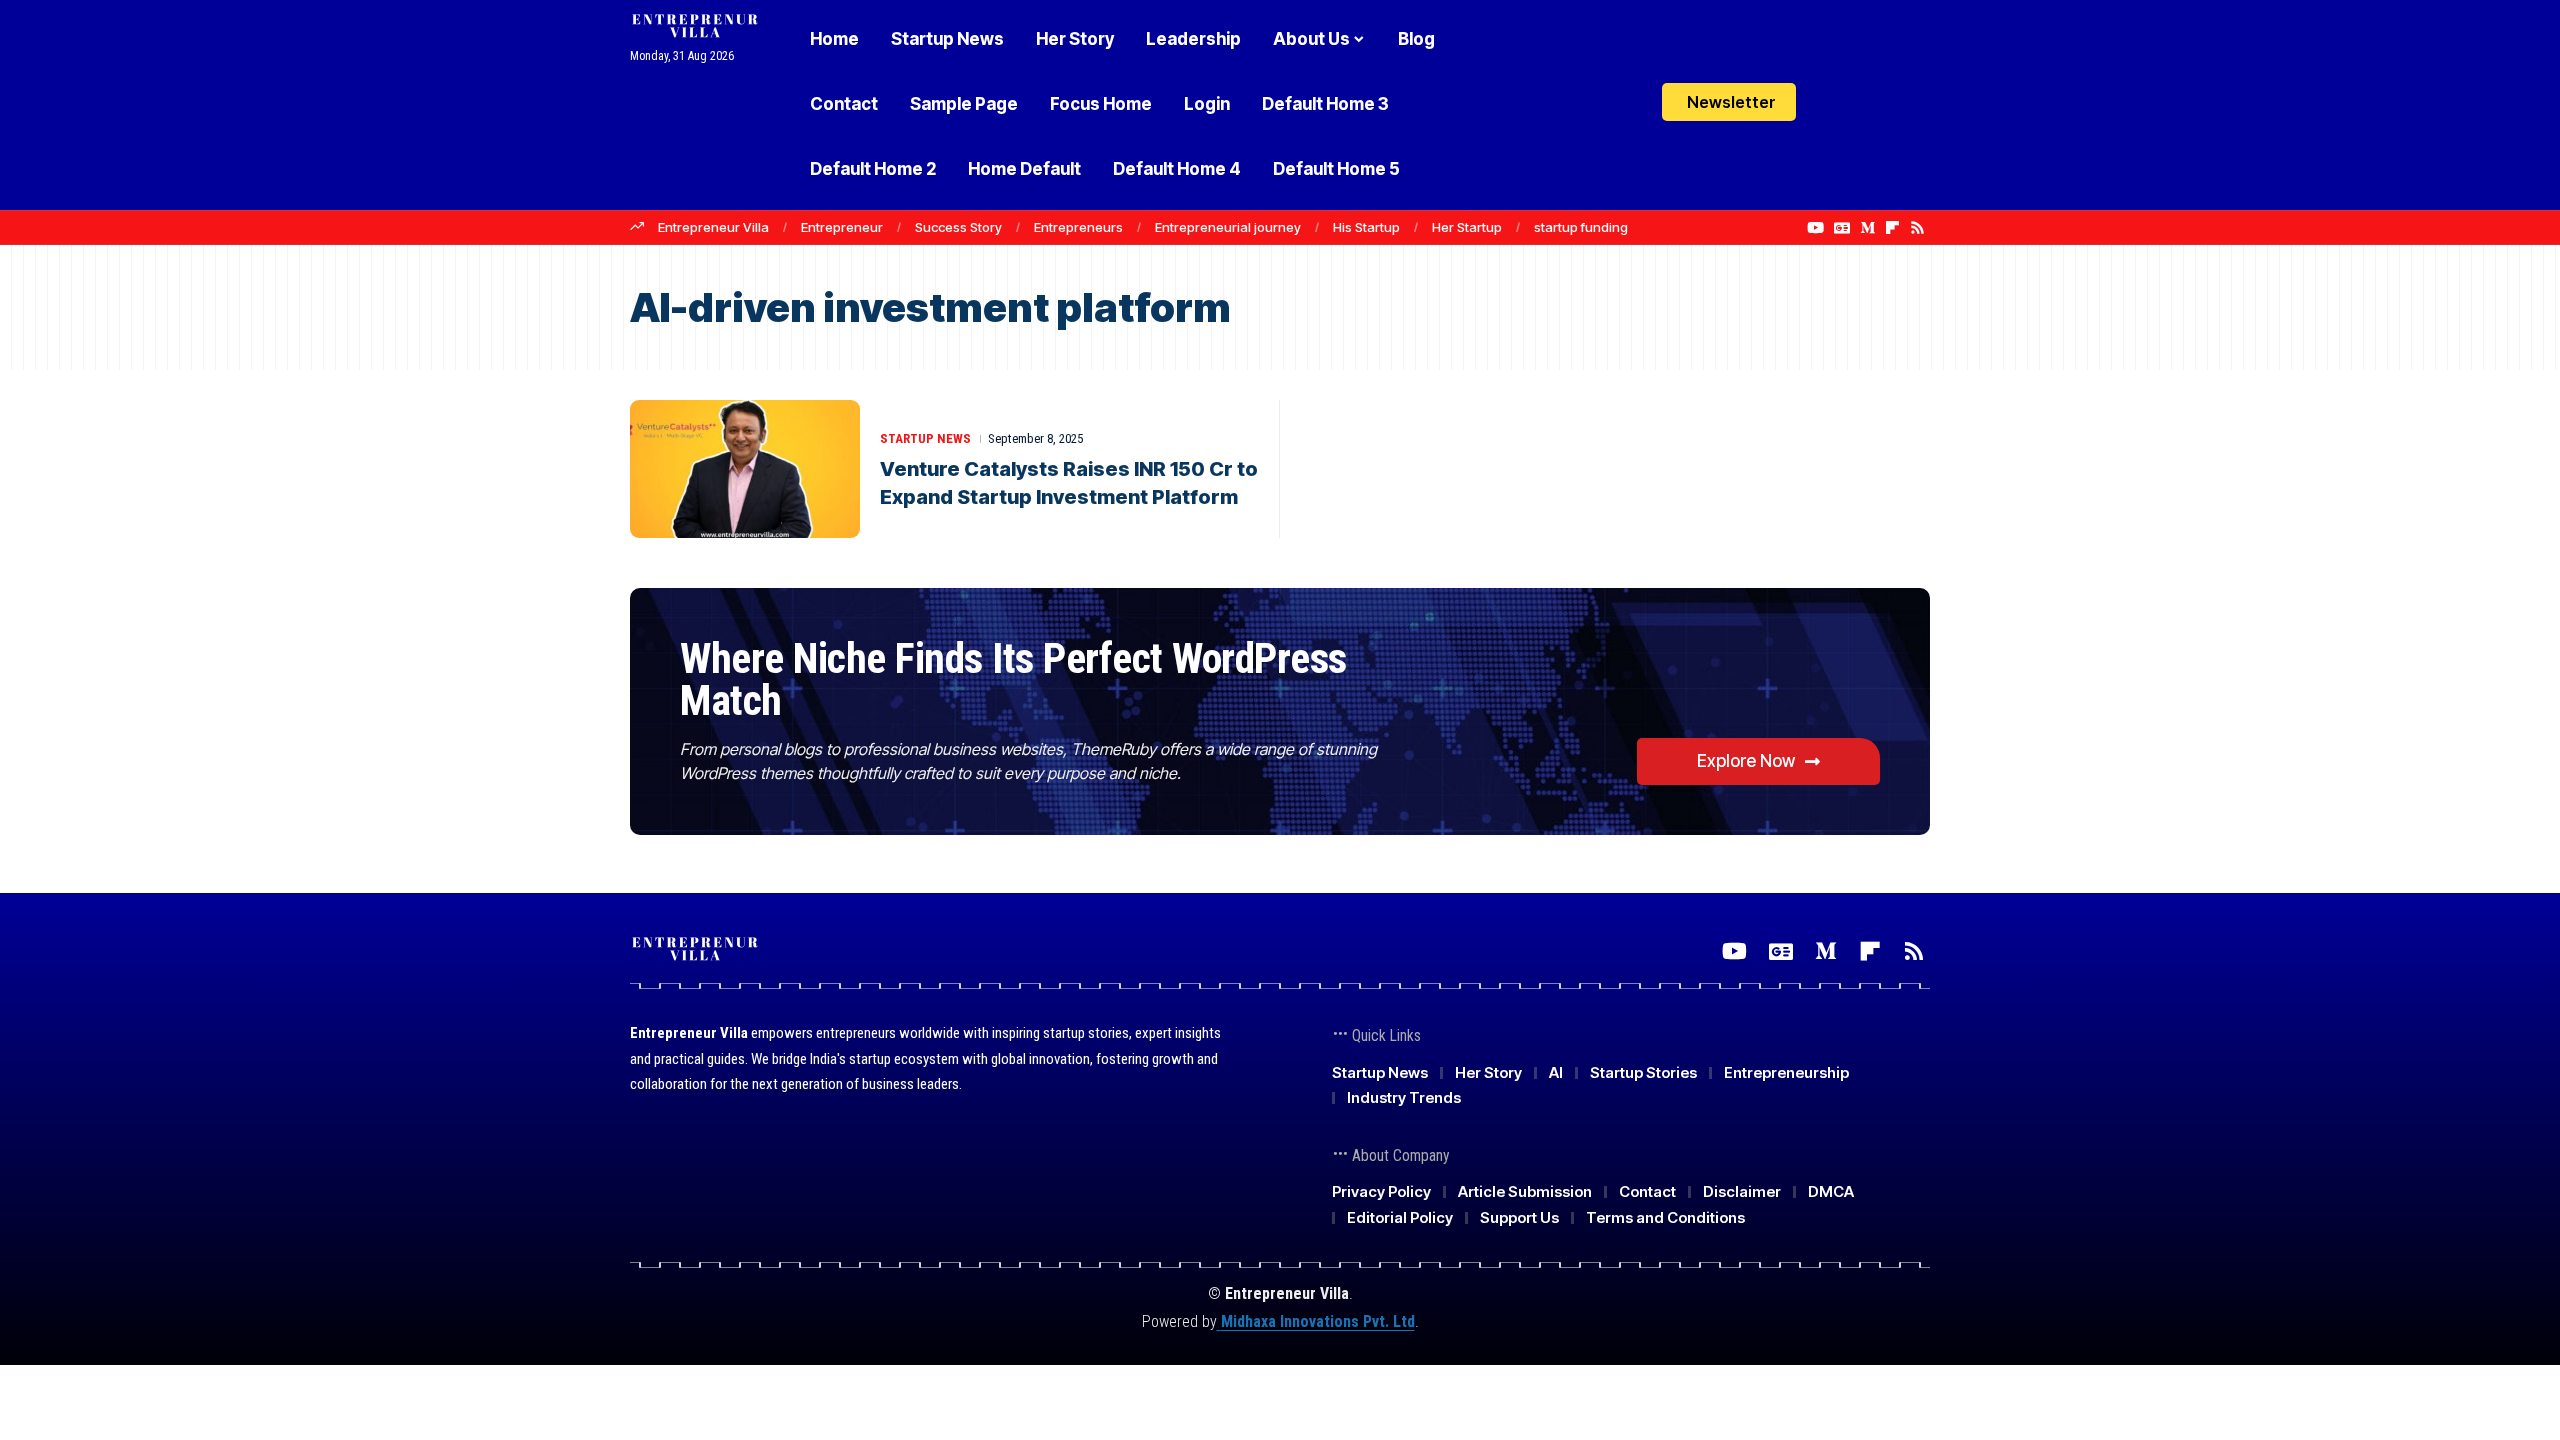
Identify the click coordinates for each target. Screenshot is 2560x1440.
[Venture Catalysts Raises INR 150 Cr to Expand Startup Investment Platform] (745, 469)
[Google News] (1842, 228)
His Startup (1366, 227)
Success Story (958, 227)
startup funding (1581, 227)
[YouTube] (1815, 228)
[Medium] (1867, 228)
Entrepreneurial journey (1228, 227)
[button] (1880, 105)
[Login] (1838, 104)
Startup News (925, 438)
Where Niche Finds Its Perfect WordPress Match (1013, 679)
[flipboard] (1892, 228)
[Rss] (1917, 228)
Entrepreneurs (1078, 227)
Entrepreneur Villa (713, 227)
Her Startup (1467, 227)
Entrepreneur (842, 227)
